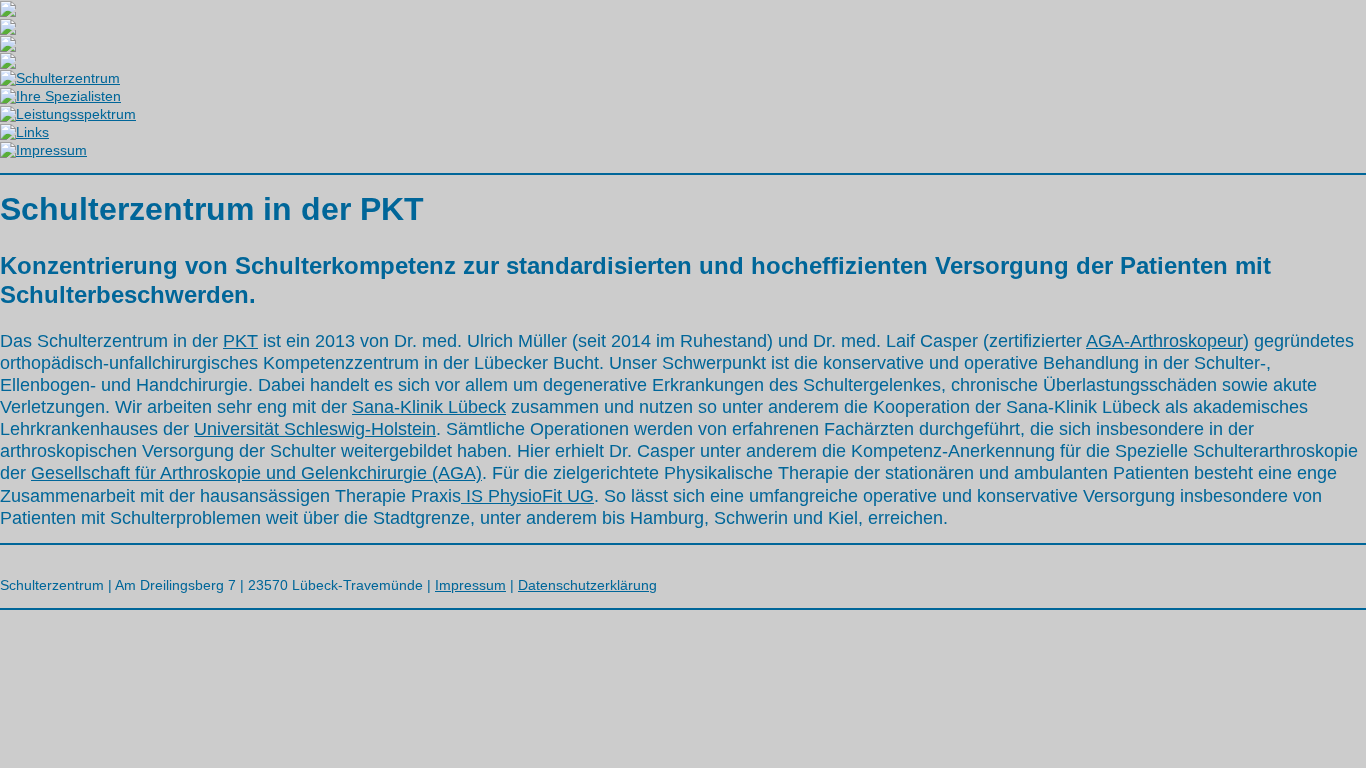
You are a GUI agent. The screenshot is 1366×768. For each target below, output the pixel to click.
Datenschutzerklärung (587, 585)
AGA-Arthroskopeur (1164, 341)
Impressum (470, 585)
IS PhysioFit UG (527, 496)
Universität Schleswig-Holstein (315, 429)
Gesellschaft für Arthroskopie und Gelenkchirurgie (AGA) (256, 473)
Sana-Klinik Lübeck (429, 407)
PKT (240, 341)
